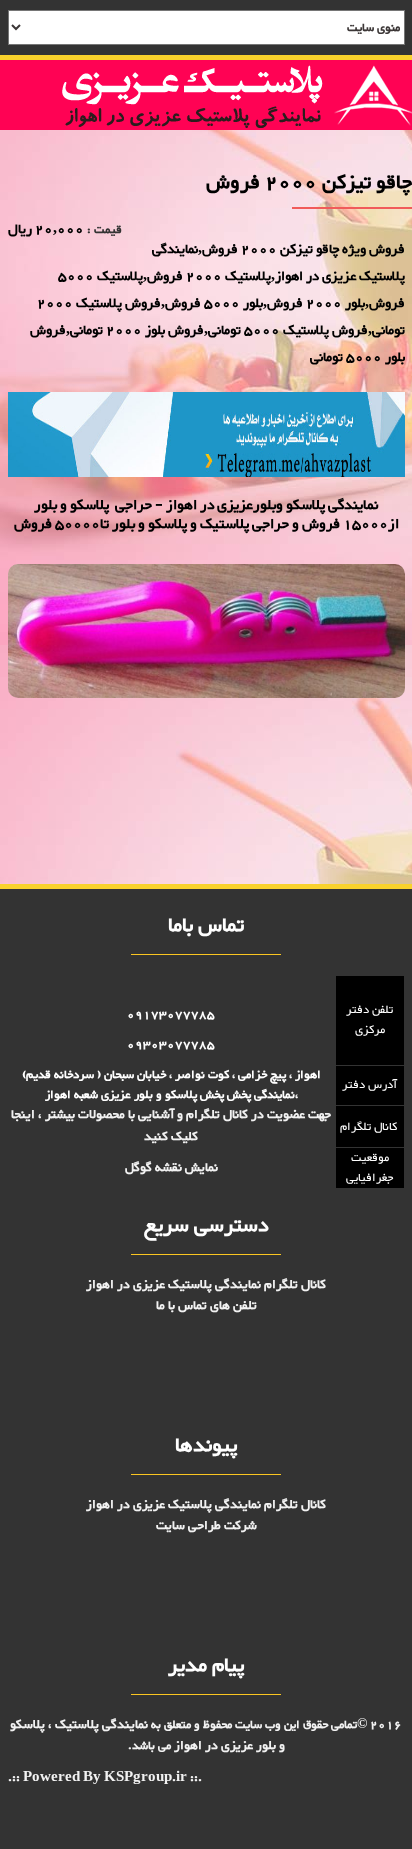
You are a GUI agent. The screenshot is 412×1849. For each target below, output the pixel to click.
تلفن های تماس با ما (206, 1306)
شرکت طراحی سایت (206, 1526)
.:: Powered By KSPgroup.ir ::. (105, 1778)
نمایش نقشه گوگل (171, 1168)
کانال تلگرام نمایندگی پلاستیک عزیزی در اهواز (206, 1285)
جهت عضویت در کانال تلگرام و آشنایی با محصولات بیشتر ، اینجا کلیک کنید (171, 1125)
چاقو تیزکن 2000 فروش (357, 744)
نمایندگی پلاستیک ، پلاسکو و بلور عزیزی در (147, 1735)
